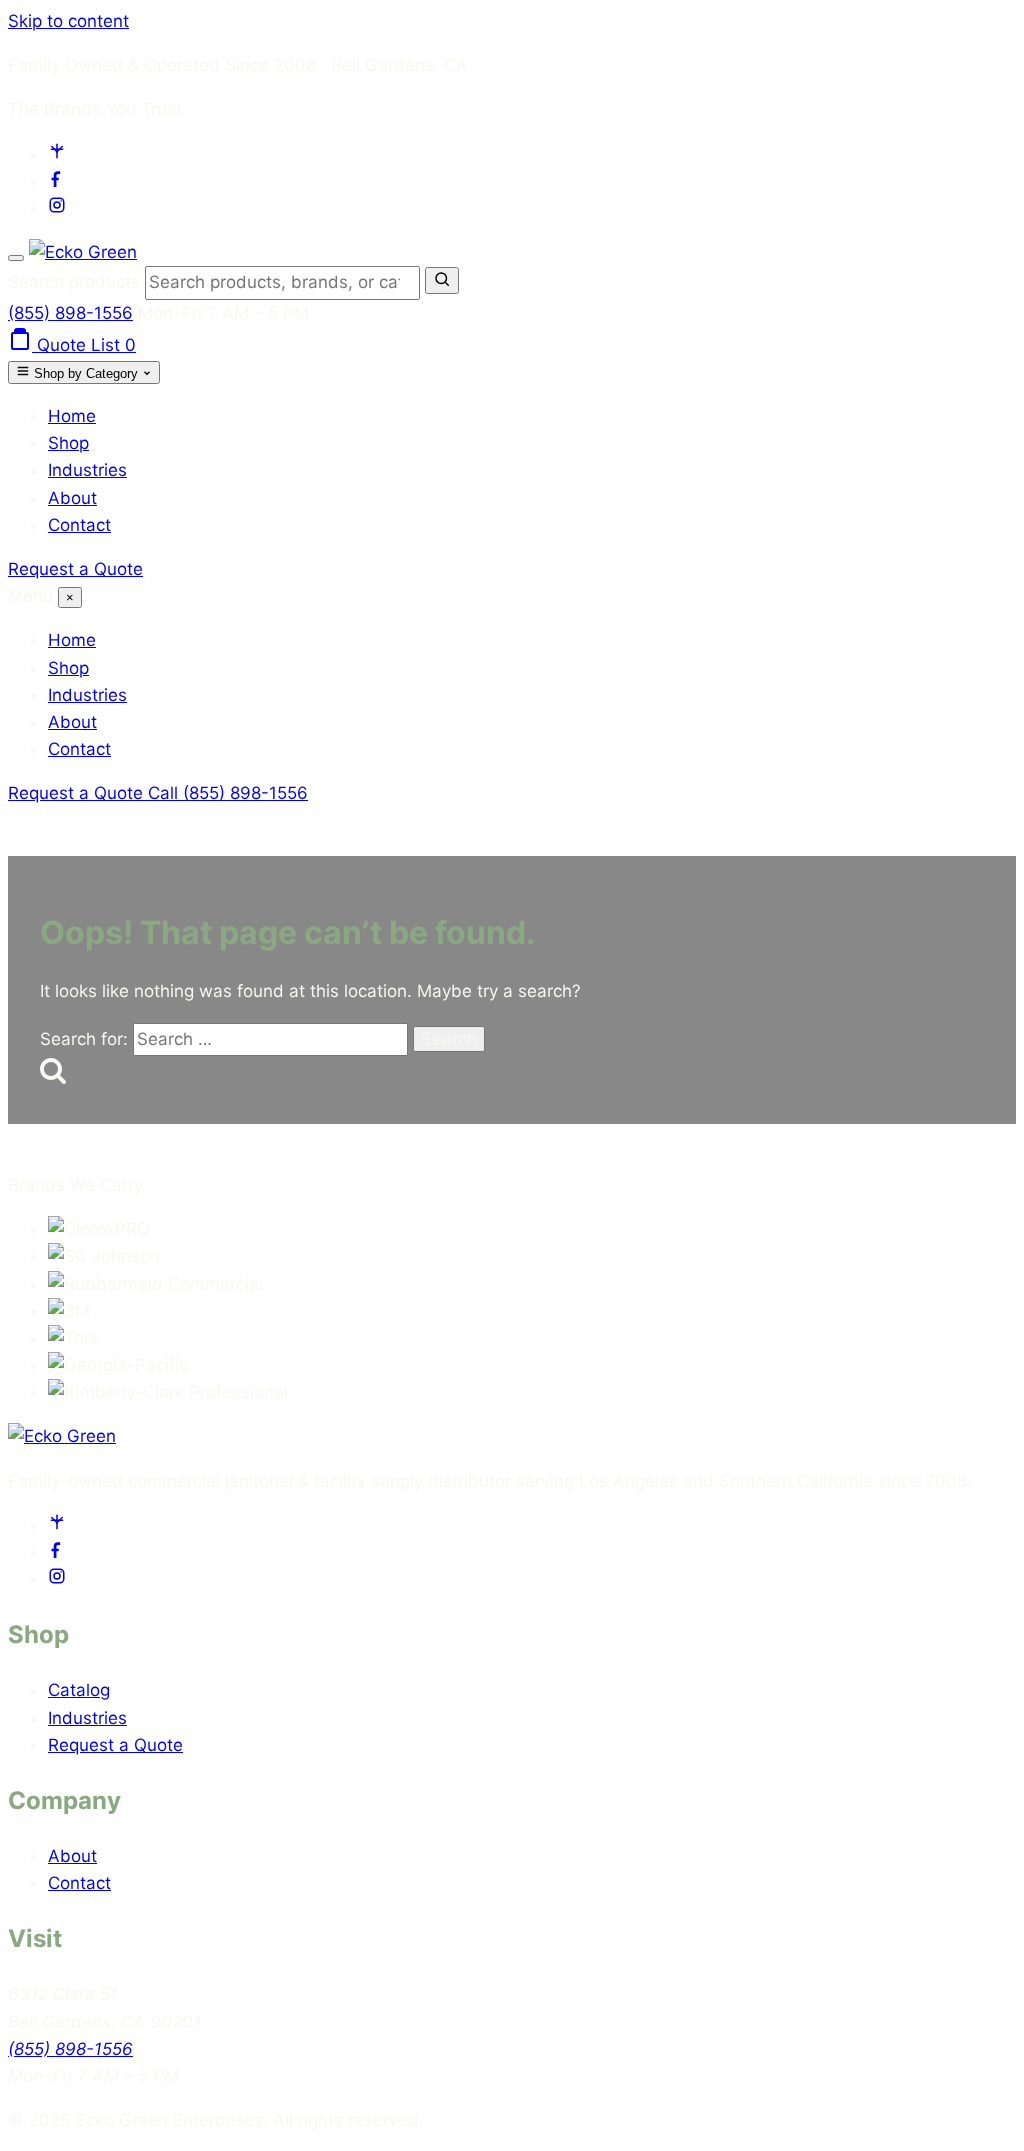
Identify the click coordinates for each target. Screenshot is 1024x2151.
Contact (79, 525)
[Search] (442, 280)
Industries (87, 470)
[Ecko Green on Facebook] (57, 181)
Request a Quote (75, 569)
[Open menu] (16, 258)
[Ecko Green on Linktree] (57, 154)
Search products (76, 282)
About (72, 498)
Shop (68, 443)
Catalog (79, 1690)
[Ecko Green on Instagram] (57, 208)
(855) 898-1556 (70, 313)
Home (72, 416)
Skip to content (68, 21)
